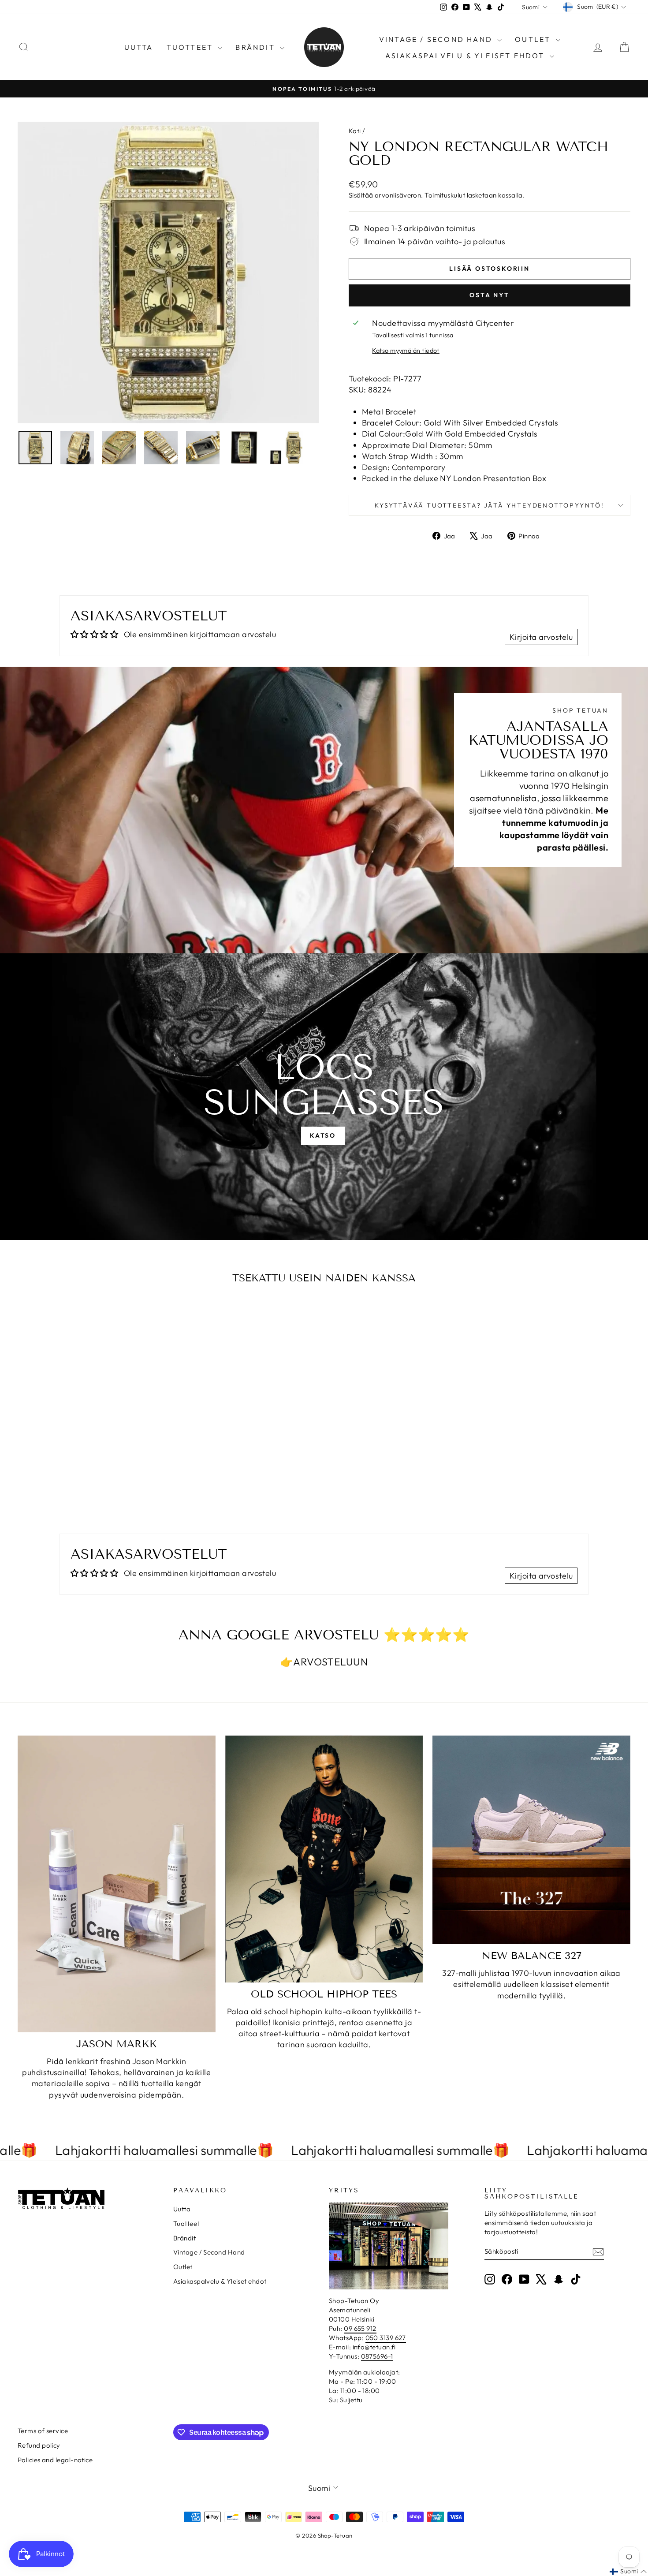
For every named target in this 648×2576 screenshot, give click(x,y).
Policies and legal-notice (55, 2460)
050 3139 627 (386, 2338)
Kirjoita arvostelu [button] (541, 637)
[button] (628, 2572)
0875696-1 (377, 2356)
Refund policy (39, 2445)
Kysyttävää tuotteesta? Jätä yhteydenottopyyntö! (490, 505)
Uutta (139, 47)
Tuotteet (191, 47)
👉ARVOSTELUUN (324, 1662)
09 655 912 (360, 2328)
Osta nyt (489, 295)
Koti (355, 131)
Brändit (257, 47)
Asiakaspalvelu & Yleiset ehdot (466, 56)
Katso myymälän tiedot (406, 351)
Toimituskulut (445, 195)
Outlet (534, 39)
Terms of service (43, 2431)
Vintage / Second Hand (437, 39)
